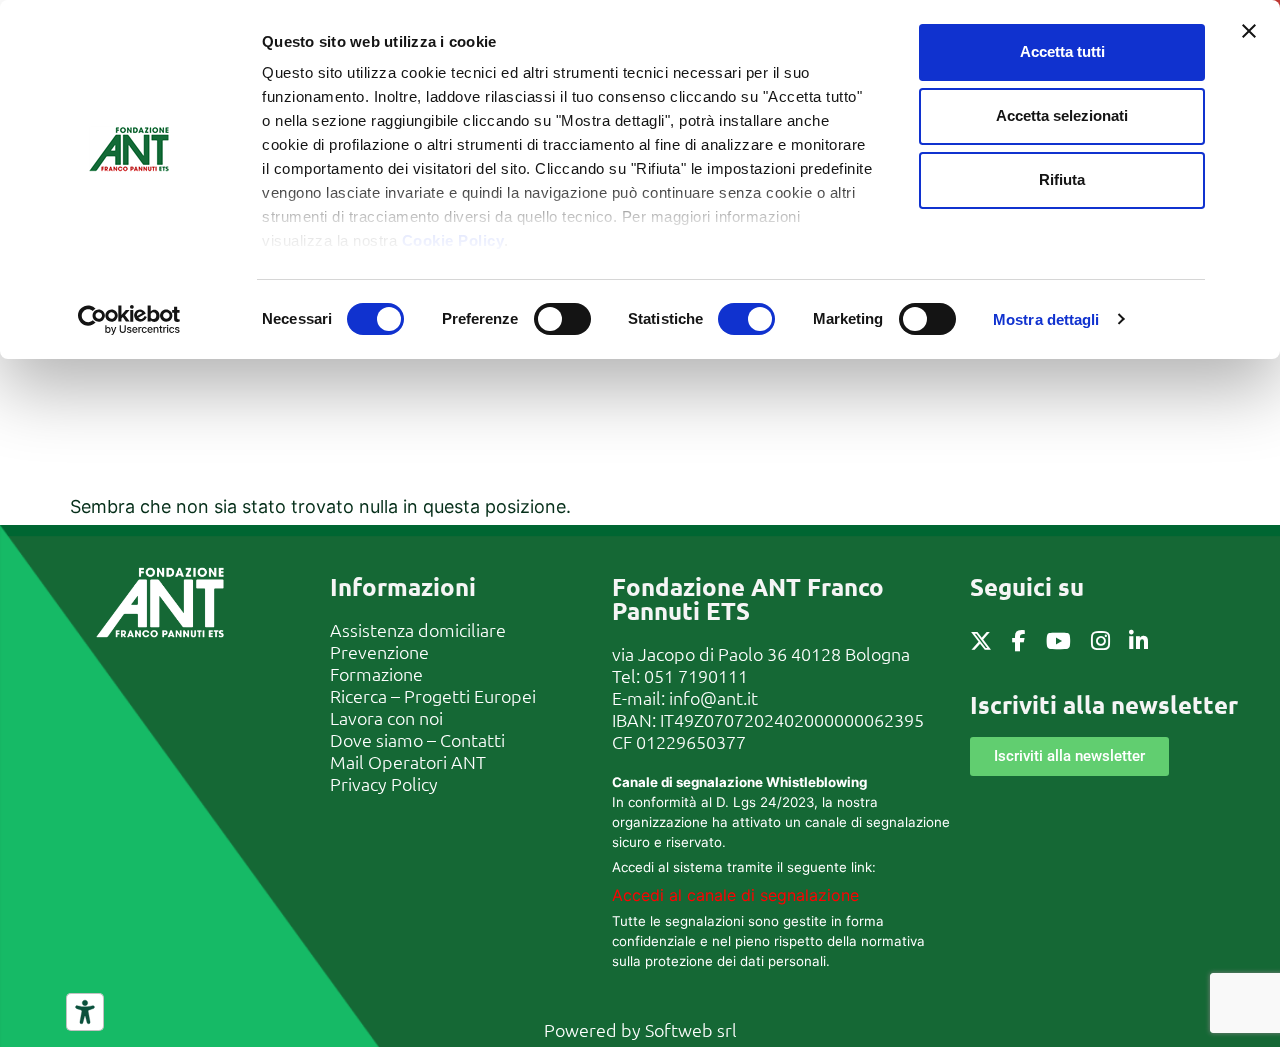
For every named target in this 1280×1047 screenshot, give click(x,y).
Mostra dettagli (1046, 319)
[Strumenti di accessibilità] (85, 1012)
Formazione (376, 673)
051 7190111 (696, 675)
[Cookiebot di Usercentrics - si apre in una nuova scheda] (129, 320)
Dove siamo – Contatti (417, 739)
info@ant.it (713, 697)
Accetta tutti (1062, 51)
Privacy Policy (384, 783)
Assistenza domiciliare (418, 629)
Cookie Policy (453, 240)
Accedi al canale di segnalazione (735, 895)
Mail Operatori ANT (408, 761)
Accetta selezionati (1062, 115)
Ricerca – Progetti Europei (433, 695)
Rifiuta (1062, 179)
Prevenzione (379, 651)
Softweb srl (691, 1029)
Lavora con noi (386, 717)
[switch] (562, 319)
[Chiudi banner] (1249, 31)
